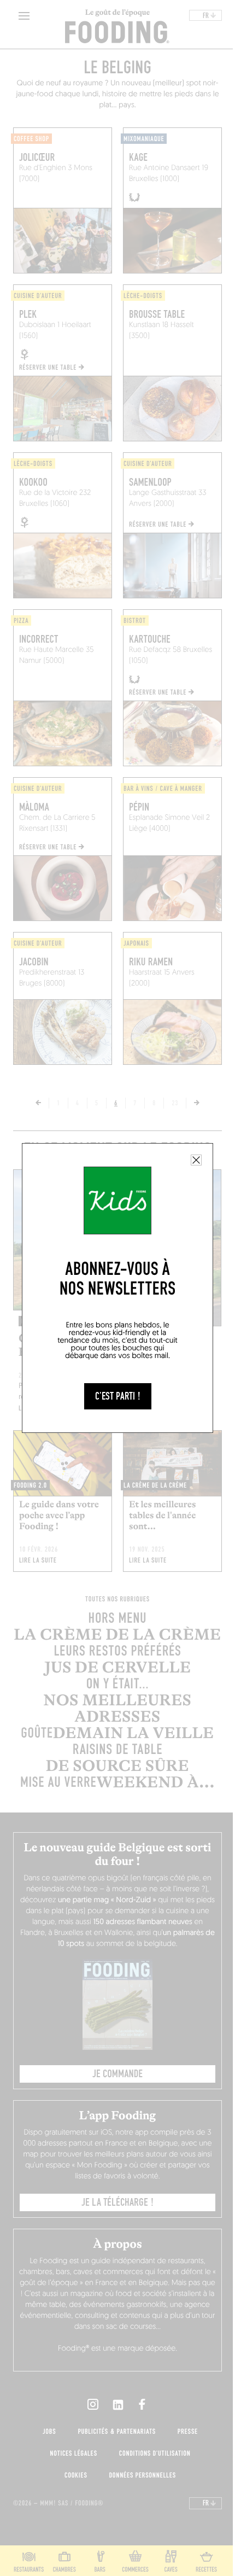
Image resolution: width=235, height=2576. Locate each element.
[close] (196, 1160)
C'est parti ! (118, 1396)
